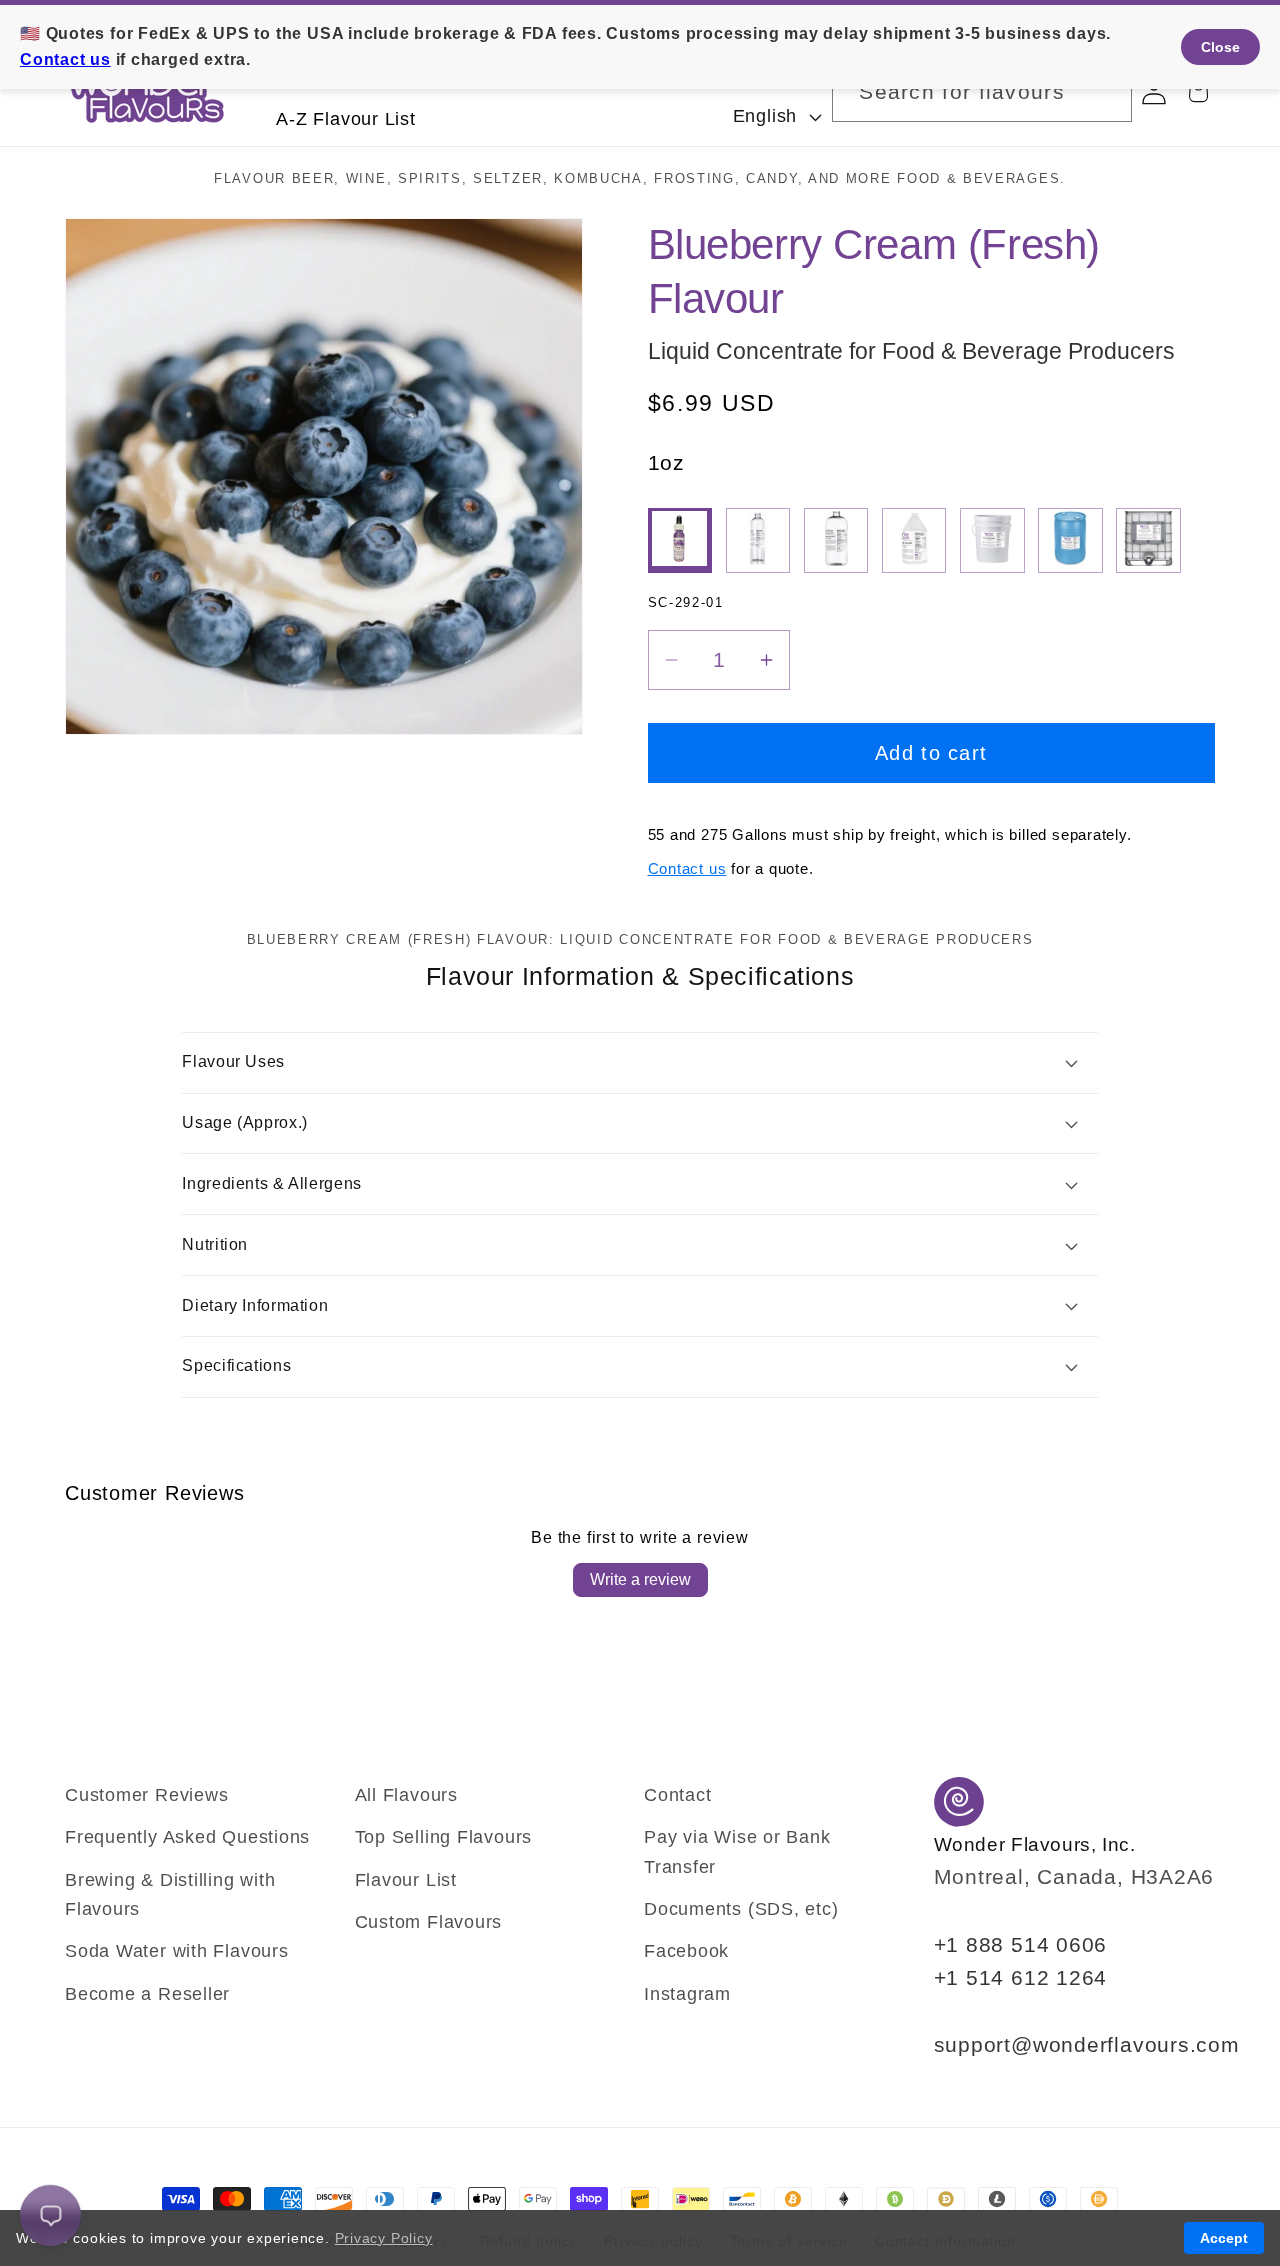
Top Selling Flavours (444, 1837)
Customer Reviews (146, 1795)
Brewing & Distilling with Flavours (170, 1894)
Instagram (687, 1994)
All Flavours (406, 1795)
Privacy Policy (384, 2238)
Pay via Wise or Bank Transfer (737, 1851)
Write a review (640, 1579)
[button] (1198, 92)
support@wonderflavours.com (1087, 2044)
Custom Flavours (429, 1922)
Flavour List (406, 1880)
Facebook (686, 1951)
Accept (1224, 2238)
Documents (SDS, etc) (741, 1909)
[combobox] (982, 92)
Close (1220, 47)
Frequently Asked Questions (187, 1837)
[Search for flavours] (1102, 91)
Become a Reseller (147, 1994)
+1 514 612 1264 (1021, 1977)
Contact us (687, 868)
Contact (677, 1795)
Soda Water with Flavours (177, 1951)
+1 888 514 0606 (1021, 1944)
